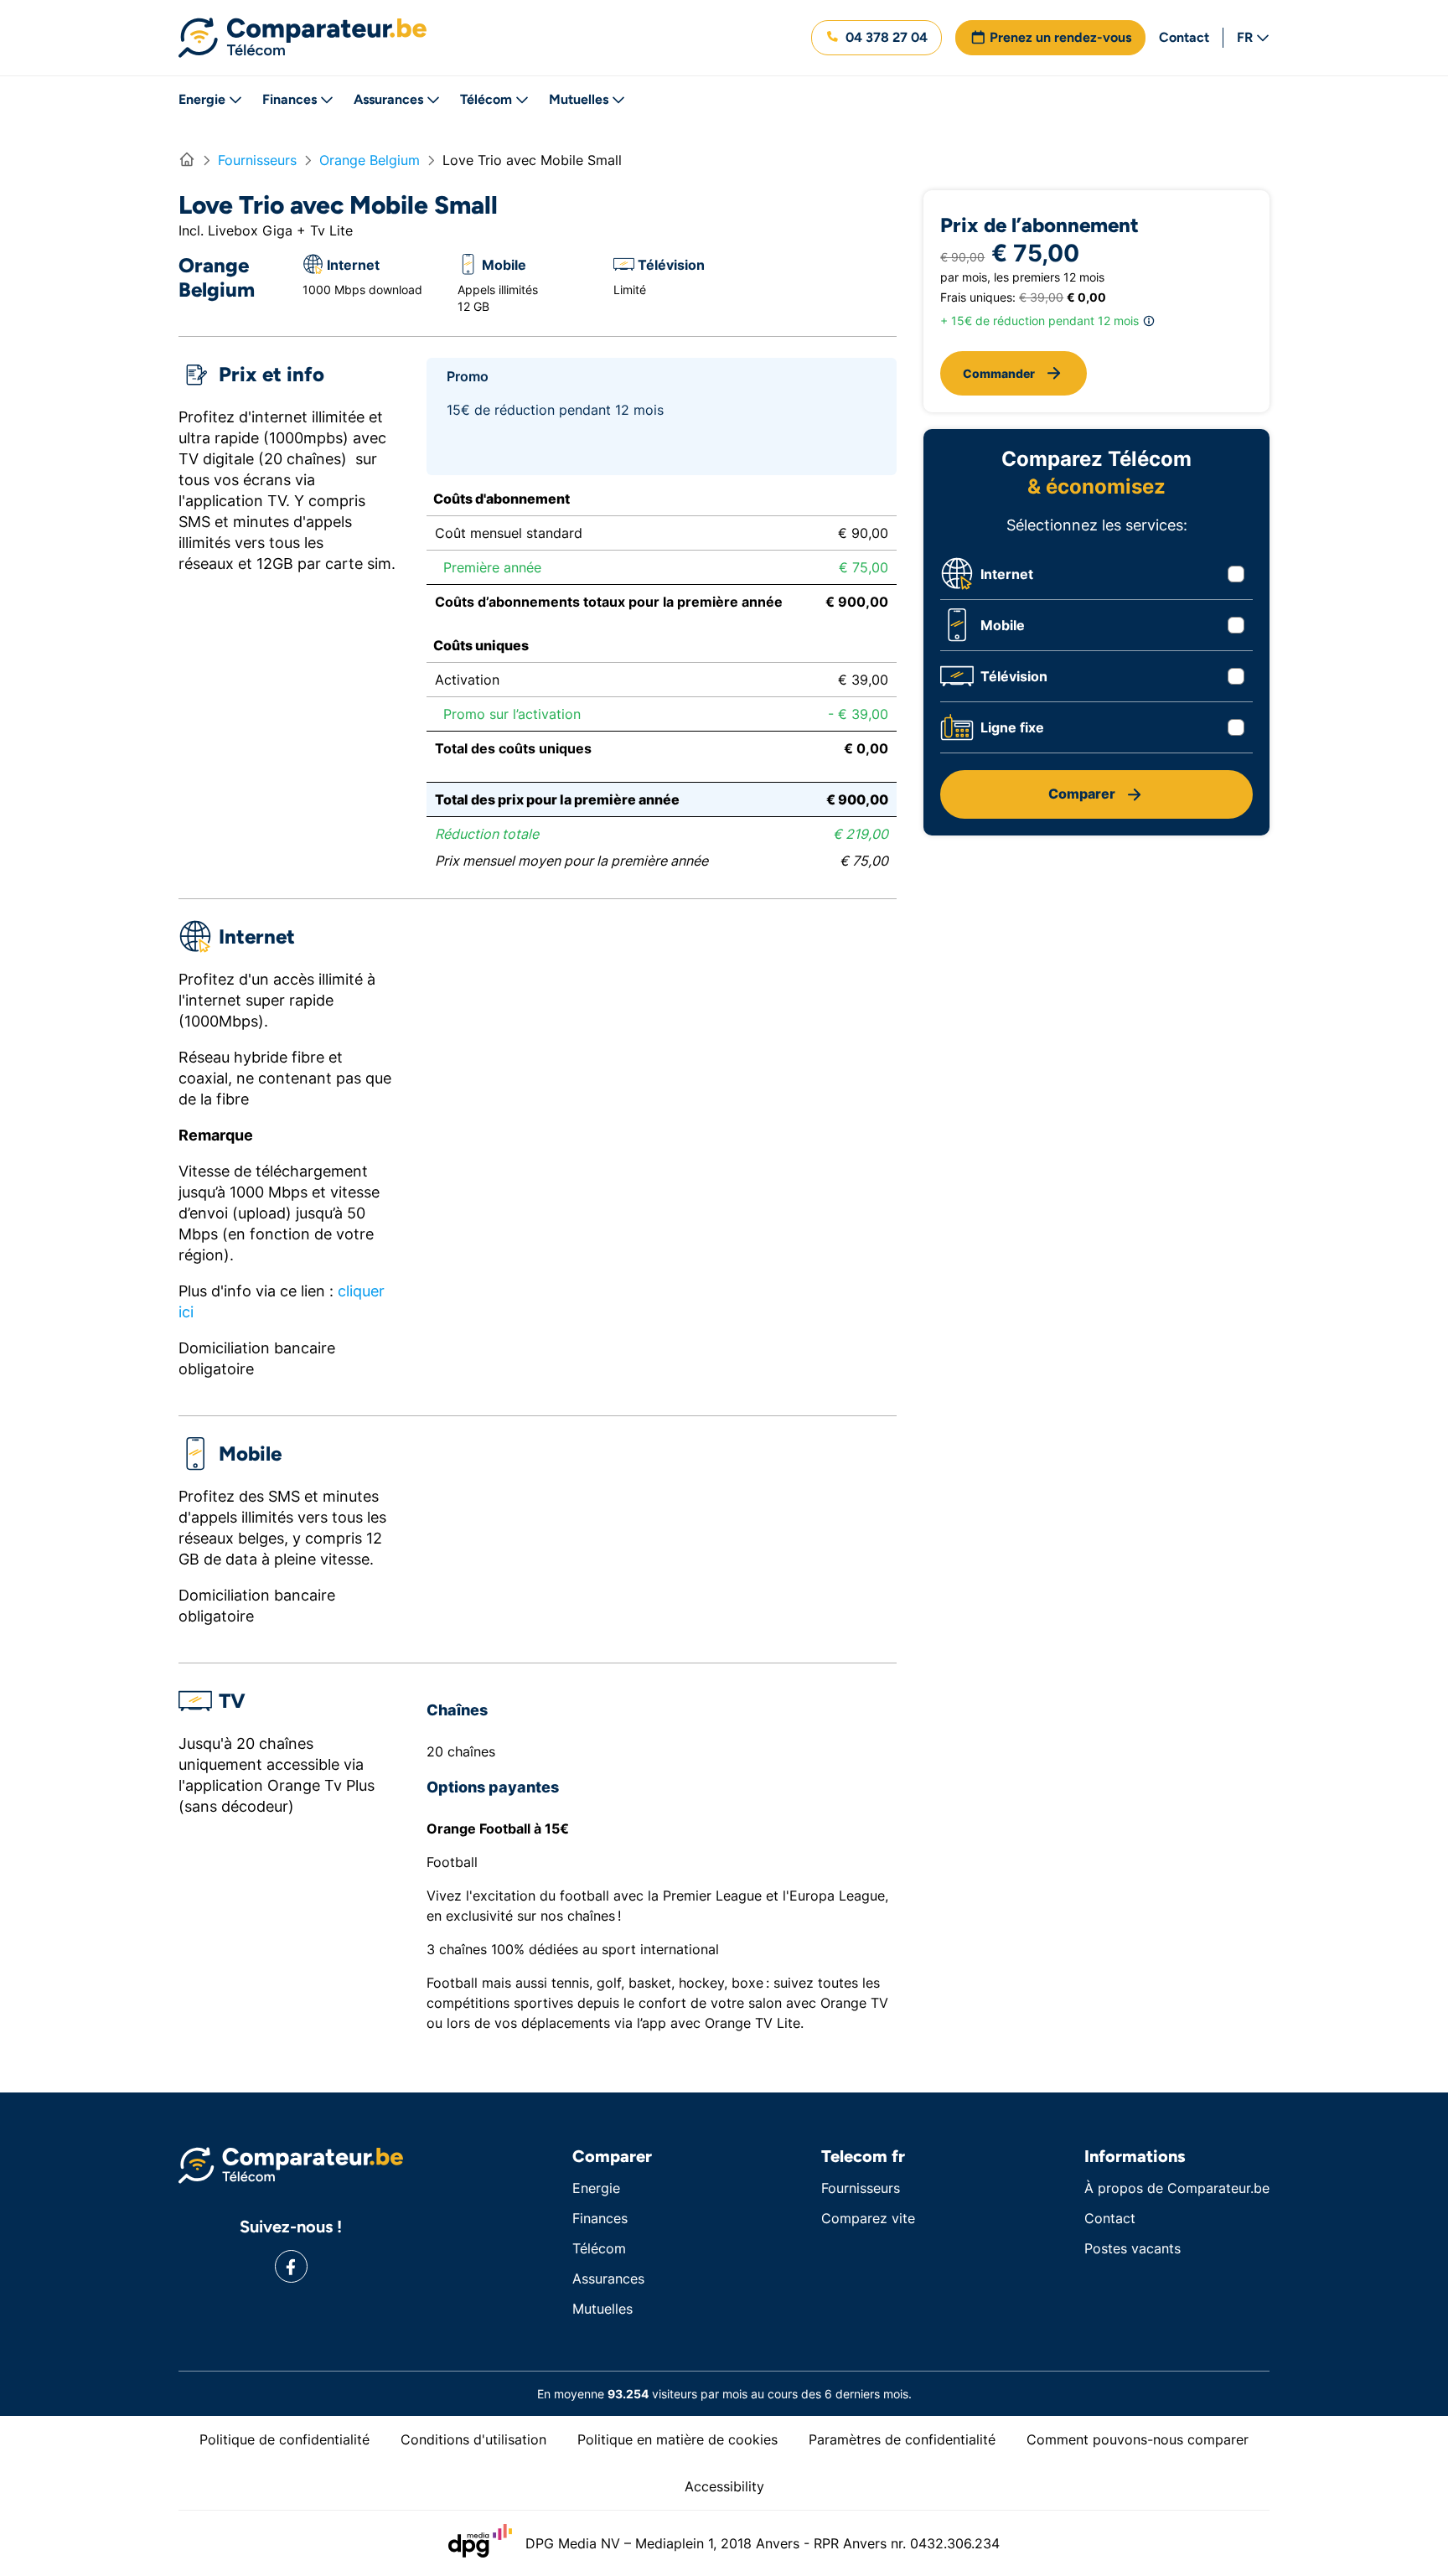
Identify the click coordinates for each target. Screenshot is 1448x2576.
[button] (877, 38)
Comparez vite (868, 2218)
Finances (290, 99)
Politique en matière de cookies (677, 2439)
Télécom (486, 99)
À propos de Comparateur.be (1177, 2188)
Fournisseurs (861, 2188)
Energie (202, 99)
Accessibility (724, 2486)
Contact (1184, 37)
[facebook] (291, 2266)
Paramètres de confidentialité (902, 2439)
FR (1245, 37)
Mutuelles (579, 99)
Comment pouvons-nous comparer (1138, 2439)
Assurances (388, 99)
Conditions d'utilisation (473, 2439)
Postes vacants (1133, 2248)
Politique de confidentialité (284, 2439)
